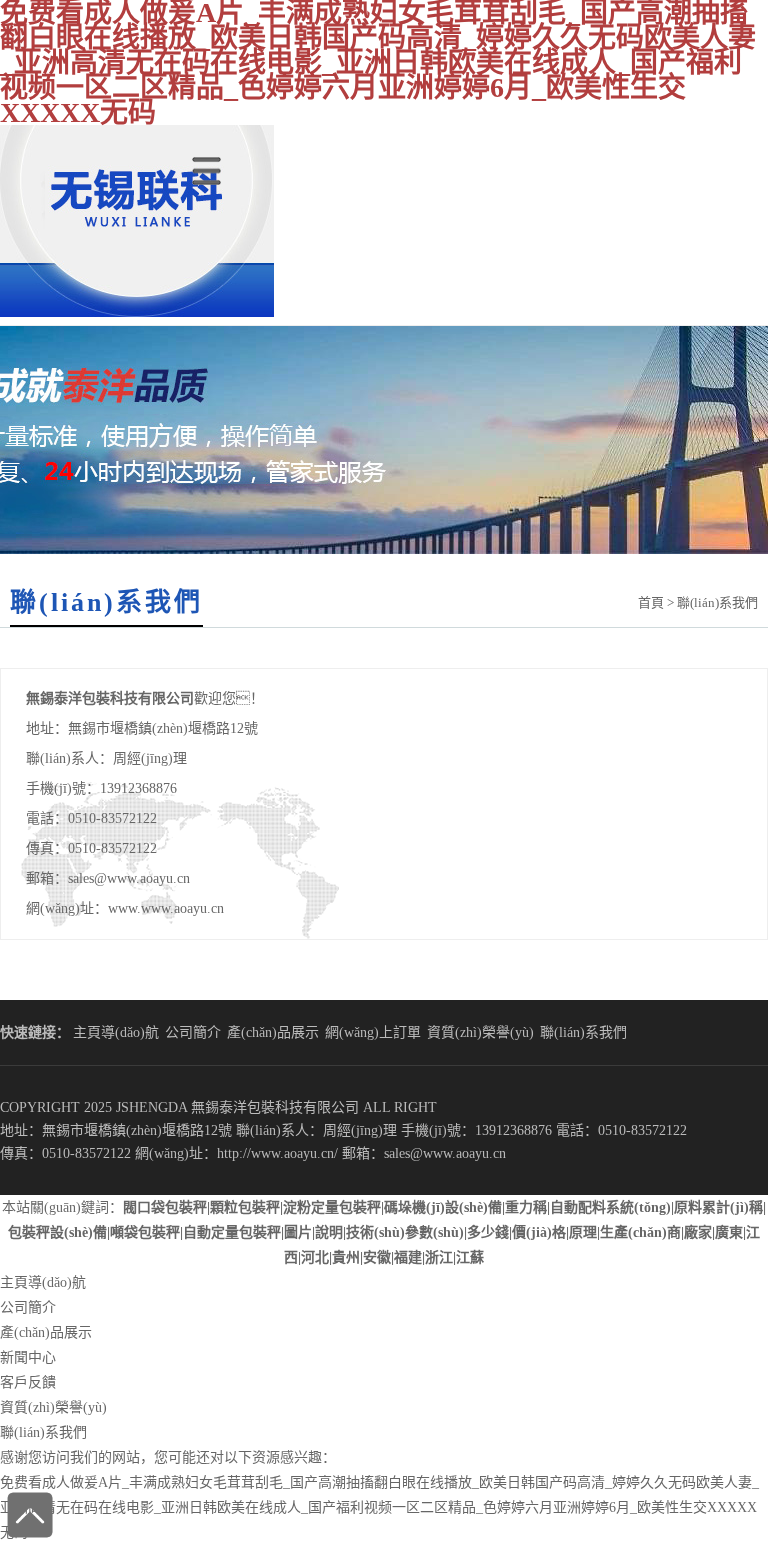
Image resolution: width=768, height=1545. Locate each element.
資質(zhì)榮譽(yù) (480, 1032)
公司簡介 (193, 1032)
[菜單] (211, 159)
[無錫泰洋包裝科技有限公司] (137, 312)
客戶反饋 (28, 1382)
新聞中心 (28, 1357)
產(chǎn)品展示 (273, 1032)
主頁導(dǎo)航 (116, 1032)
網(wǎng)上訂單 (373, 1032)
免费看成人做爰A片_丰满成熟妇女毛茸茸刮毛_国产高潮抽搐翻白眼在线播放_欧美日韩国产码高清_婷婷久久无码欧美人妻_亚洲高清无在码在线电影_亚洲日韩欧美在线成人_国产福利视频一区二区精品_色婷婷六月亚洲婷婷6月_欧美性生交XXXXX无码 (379, 1507)
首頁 (651, 602)
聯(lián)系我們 (583, 1032)
